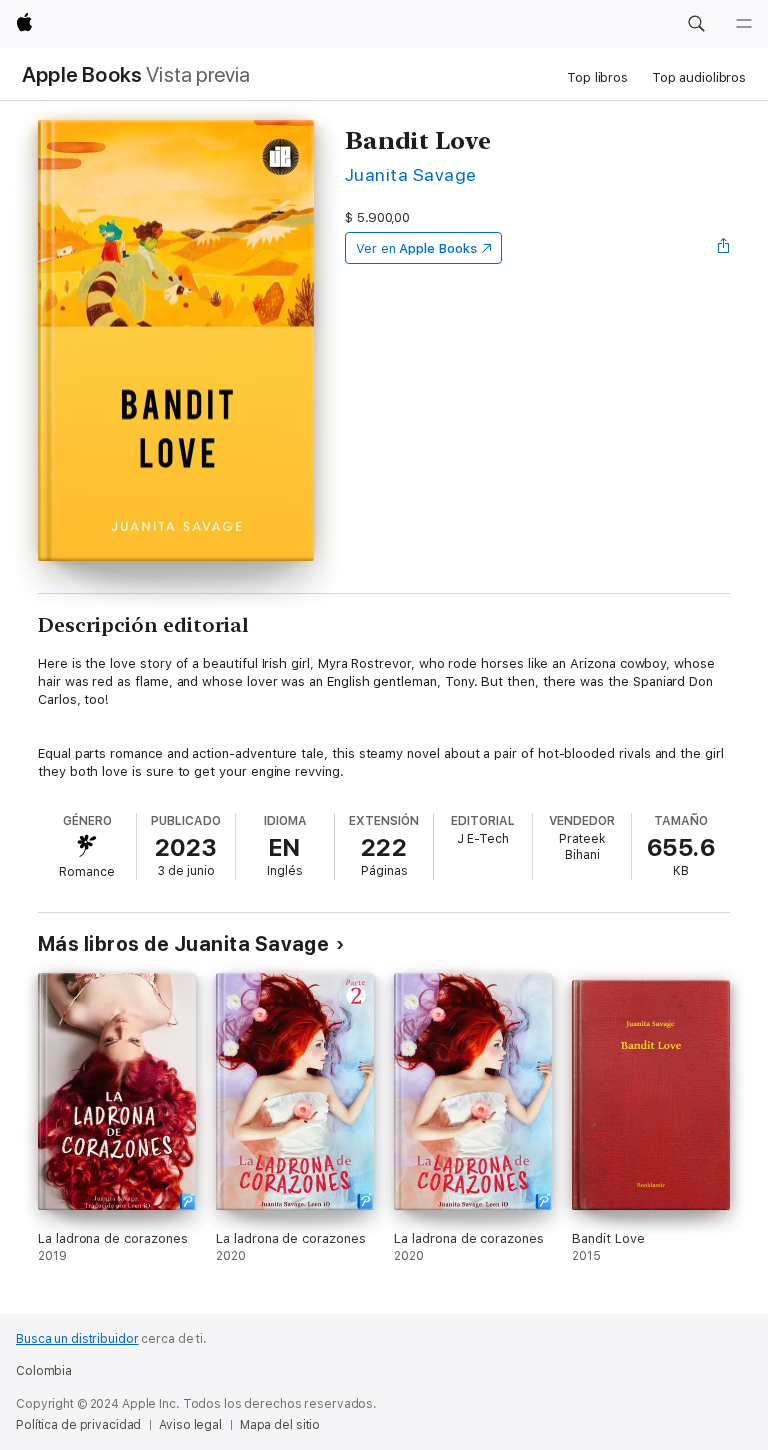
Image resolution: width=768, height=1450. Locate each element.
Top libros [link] (597, 77)
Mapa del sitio (280, 1425)
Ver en (416, 248)
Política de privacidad (78, 1425)
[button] (696, 24)
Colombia (44, 1371)
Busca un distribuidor (77, 1339)
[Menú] (744, 24)
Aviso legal (190, 1425)
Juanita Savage (411, 174)
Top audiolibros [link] (699, 77)
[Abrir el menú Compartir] (724, 248)
